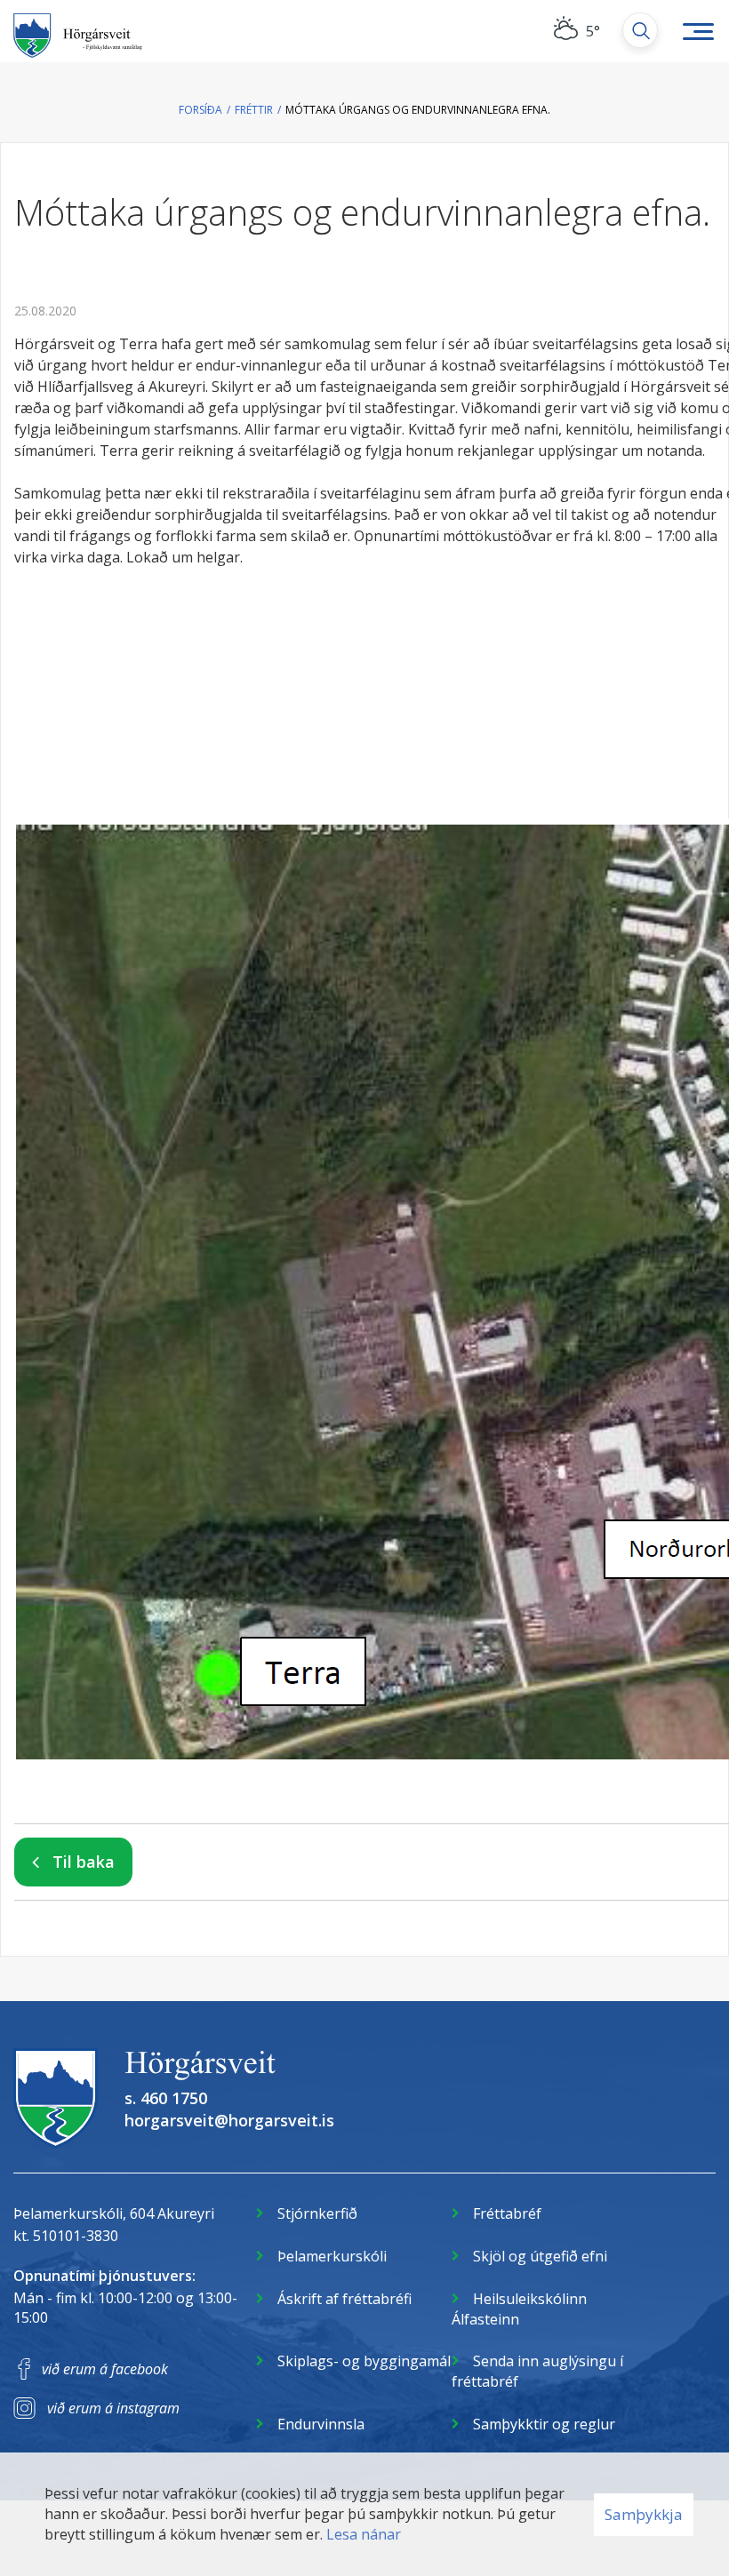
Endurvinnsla (321, 2424)
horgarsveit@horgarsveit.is (229, 2120)
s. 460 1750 (166, 2098)
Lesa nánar (364, 2534)
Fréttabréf (507, 2213)
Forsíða (200, 110)
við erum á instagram (113, 2408)
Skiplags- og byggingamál (364, 2361)
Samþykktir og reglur (544, 2424)
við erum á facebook (105, 2369)
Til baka (84, 1862)
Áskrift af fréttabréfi (344, 2299)
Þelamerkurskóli (332, 2256)
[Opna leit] (640, 30)
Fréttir (254, 110)
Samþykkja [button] (644, 2514)
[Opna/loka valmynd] (698, 31)
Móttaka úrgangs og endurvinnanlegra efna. (418, 110)
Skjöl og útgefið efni (540, 2256)
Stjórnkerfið (317, 2213)
